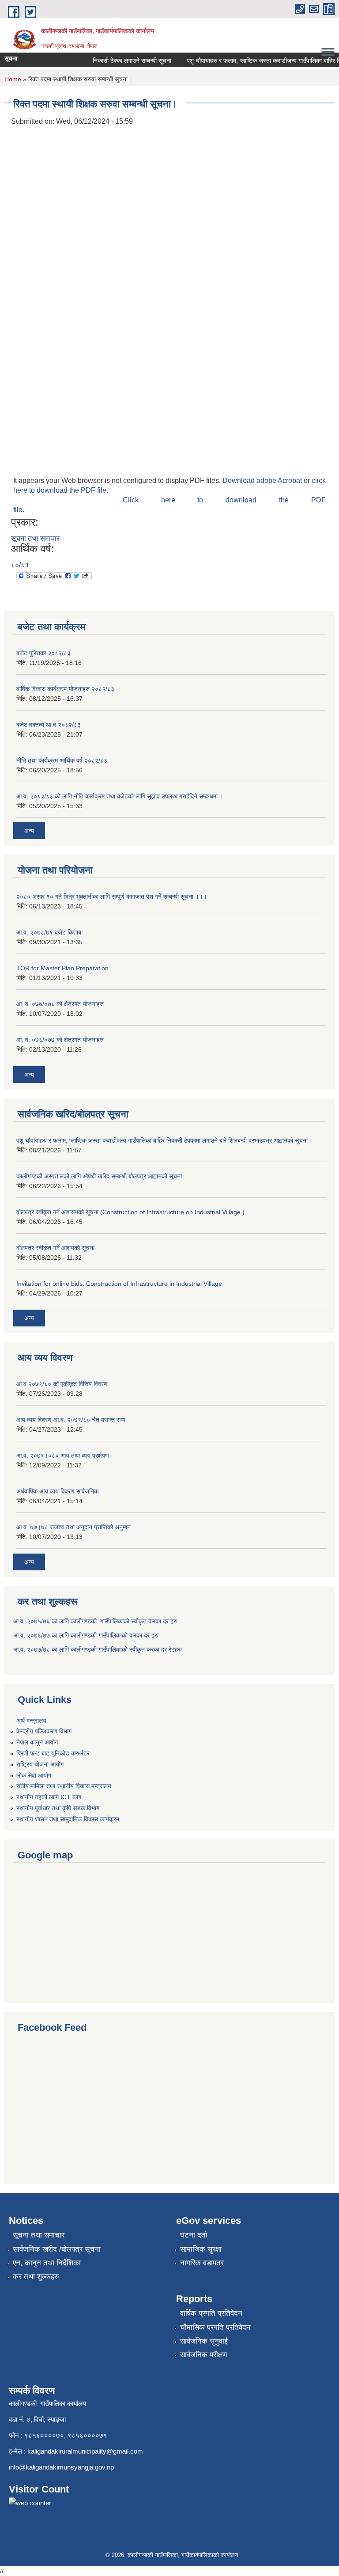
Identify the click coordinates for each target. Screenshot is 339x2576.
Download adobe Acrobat (263, 481)
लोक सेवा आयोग (34, 1775)
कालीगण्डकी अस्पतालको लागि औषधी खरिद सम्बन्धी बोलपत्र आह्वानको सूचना (99, 1176)
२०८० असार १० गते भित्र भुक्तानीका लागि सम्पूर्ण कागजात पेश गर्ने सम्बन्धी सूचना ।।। (112, 897)
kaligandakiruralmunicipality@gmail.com (85, 2451)
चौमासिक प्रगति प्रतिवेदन (215, 2327)
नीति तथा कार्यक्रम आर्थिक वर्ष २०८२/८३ (62, 760)
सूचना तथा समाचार (35, 538)
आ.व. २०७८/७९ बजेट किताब (49, 932)
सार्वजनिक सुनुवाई (204, 2341)
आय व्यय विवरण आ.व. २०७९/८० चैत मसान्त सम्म (71, 1420)
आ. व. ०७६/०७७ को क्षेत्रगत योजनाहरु (60, 1040)
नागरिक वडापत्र (202, 2263)
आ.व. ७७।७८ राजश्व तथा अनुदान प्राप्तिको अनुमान (73, 1527)
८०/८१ (20, 565)
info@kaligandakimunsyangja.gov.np (61, 2467)
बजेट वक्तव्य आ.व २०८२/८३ (49, 725)
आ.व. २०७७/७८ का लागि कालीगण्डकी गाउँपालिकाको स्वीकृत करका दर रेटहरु (98, 1649)
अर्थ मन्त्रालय (31, 1721)
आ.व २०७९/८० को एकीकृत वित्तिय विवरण (62, 1384)
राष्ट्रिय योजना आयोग (40, 1764)
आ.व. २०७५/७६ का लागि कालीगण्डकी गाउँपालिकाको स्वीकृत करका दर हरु (95, 1621)
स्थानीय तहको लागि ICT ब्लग (49, 1797)
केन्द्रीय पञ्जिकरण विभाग (44, 1731)
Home (13, 79)
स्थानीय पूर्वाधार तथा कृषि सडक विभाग (58, 1808)
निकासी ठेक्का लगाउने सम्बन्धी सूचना (122, 61)
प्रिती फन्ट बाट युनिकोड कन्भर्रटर (53, 1753)
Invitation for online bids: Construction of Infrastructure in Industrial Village (119, 1284)
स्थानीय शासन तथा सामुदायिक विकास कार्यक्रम (68, 1819)
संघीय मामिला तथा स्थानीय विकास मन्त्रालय (64, 1786)
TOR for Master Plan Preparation (62, 968)
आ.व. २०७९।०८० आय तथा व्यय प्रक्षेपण (63, 1455)
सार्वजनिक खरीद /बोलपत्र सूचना (57, 2249)
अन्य (29, 831)
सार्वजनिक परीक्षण (203, 2355)
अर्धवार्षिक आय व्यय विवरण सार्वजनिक (57, 1491)
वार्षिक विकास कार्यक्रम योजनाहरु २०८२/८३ (65, 689)
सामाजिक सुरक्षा (201, 2249)
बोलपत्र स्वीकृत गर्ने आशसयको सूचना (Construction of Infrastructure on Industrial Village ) (130, 1212)
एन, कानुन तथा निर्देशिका (47, 2263)
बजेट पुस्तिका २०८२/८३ (43, 653)
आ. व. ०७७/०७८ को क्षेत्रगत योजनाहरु (60, 1004)
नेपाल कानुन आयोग (37, 1742)
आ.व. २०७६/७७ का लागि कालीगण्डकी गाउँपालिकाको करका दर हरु (86, 1635)
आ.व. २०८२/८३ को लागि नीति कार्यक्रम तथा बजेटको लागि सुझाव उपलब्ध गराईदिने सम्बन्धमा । (120, 796)
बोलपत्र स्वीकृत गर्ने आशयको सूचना (55, 1248)
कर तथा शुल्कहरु (36, 2277)
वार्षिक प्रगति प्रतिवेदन (211, 2313)
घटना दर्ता (194, 2235)
